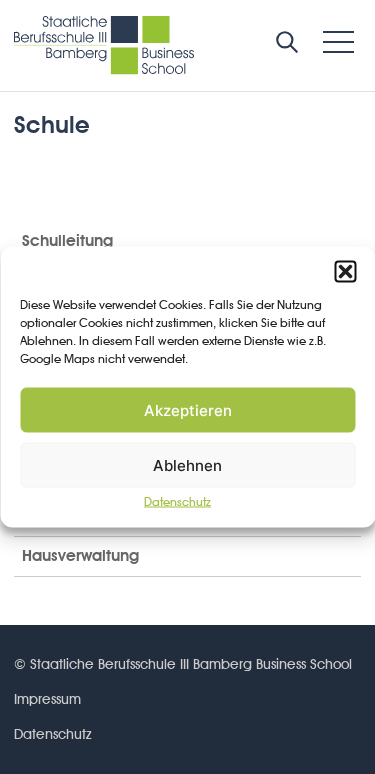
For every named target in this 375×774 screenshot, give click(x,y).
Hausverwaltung (80, 555)
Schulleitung (67, 240)
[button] (345, 272)
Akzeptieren (188, 409)
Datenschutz (177, 501)
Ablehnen (187, 464)
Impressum (47, 699)
